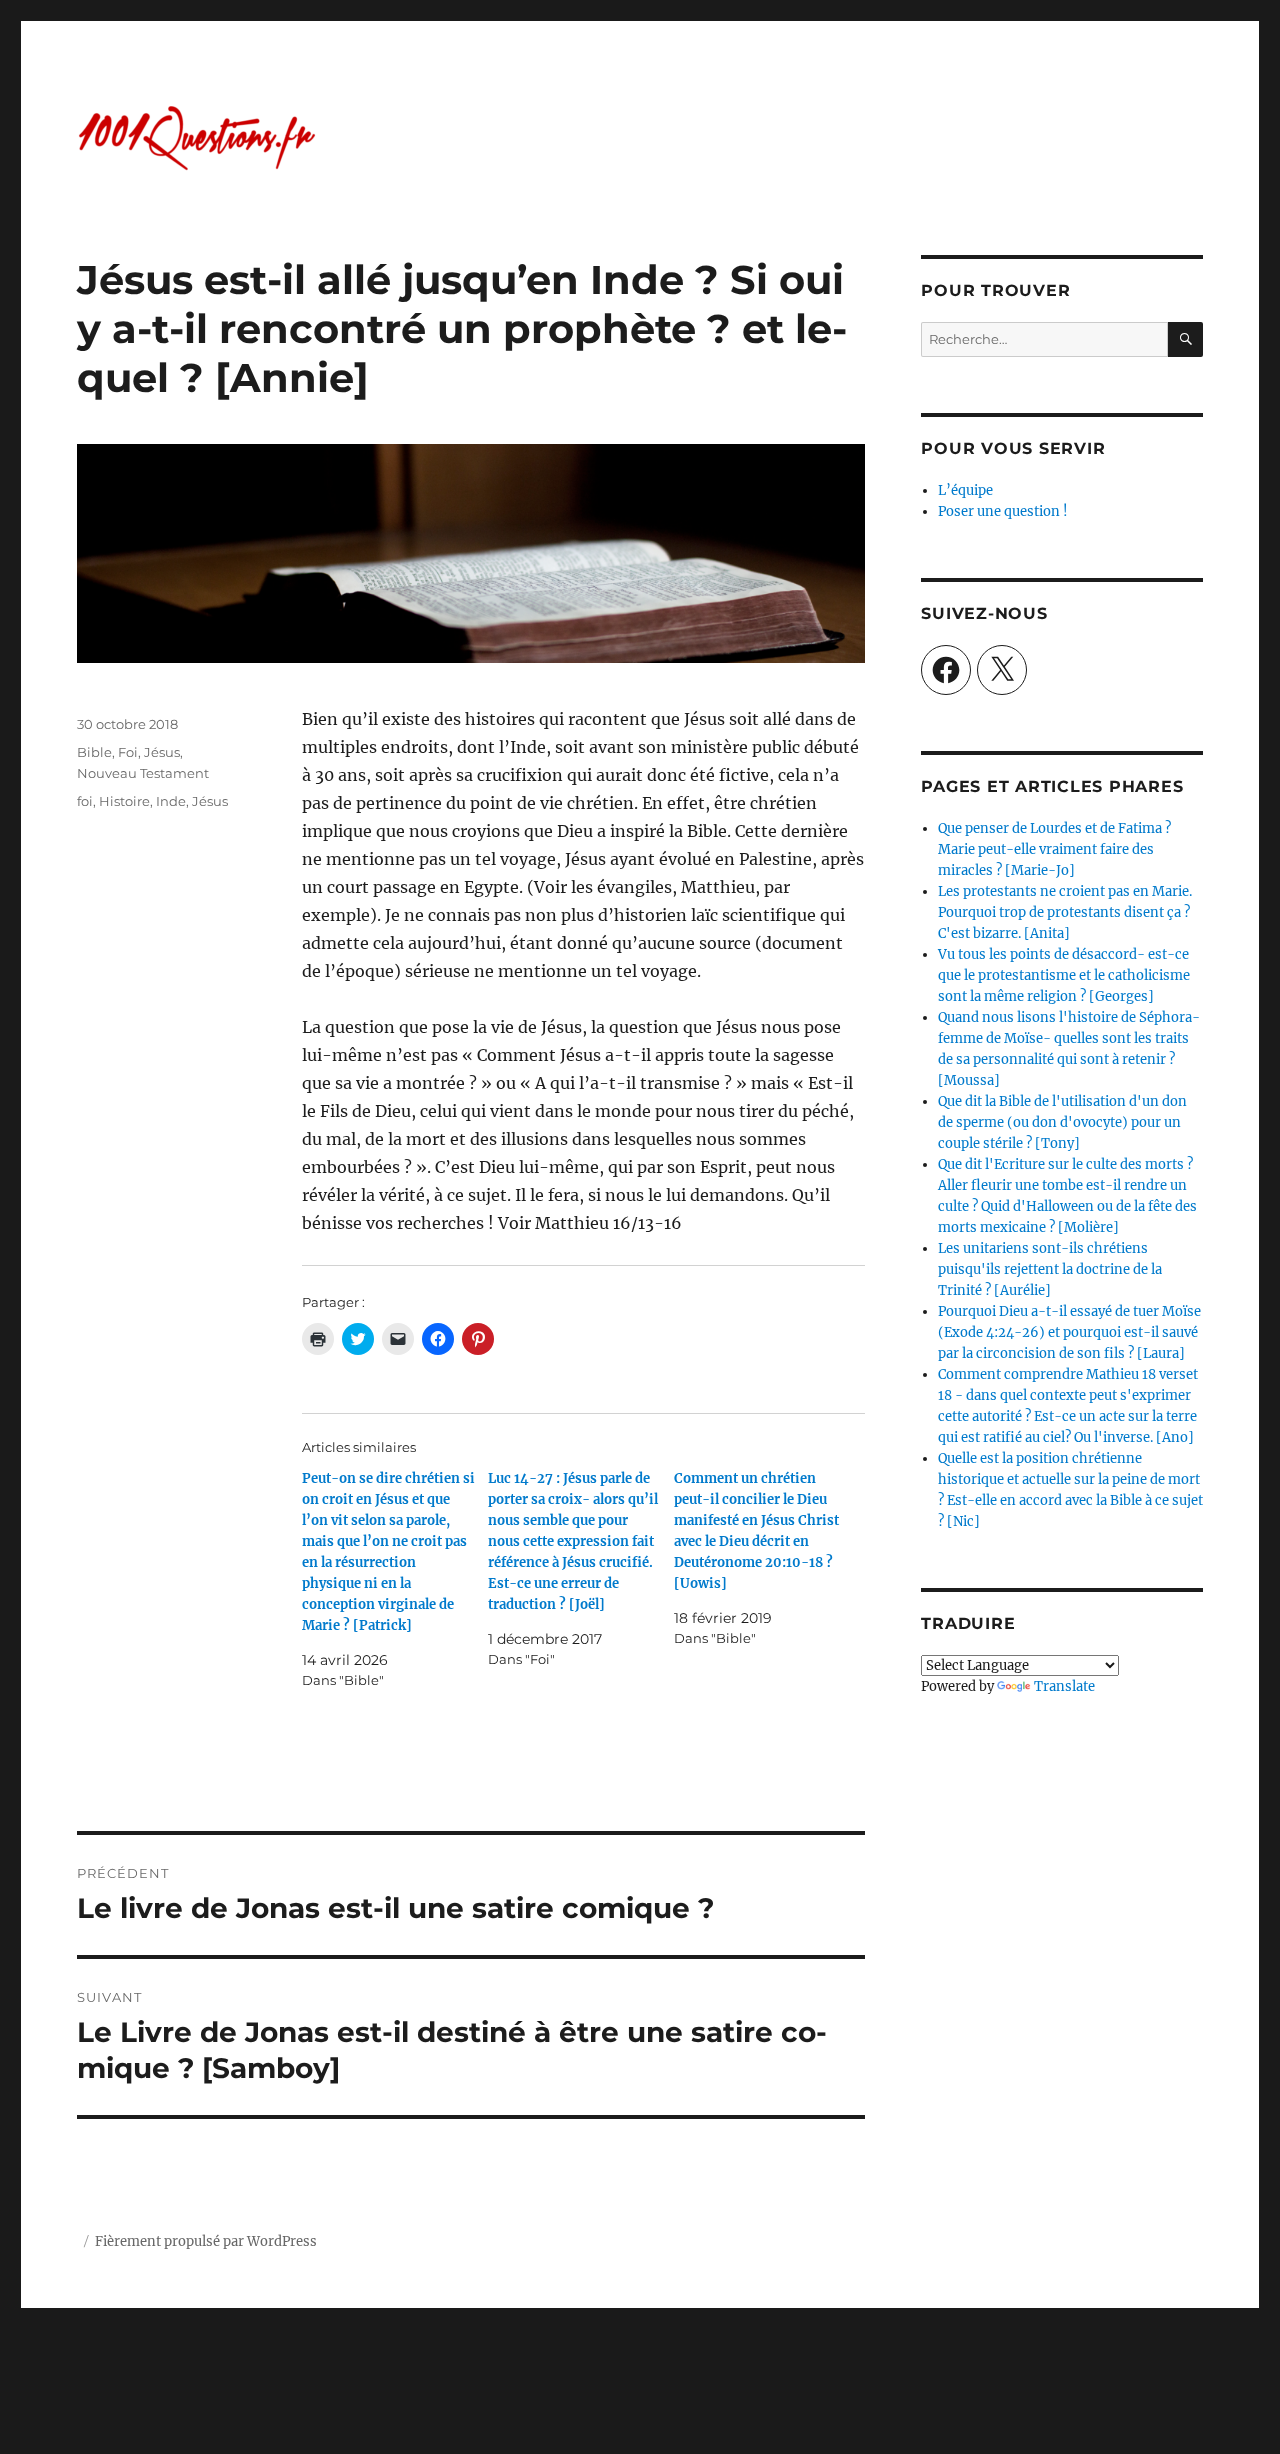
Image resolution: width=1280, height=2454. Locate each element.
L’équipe (965, 490)
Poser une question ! (1003, 511)
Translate (1064, 1686)
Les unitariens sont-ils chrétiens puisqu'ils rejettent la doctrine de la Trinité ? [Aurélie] (1050, 1269)
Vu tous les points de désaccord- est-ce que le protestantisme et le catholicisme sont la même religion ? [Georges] (1064, 975)
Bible (94, 752)
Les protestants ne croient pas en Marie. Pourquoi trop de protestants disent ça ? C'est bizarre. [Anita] (1065, 912)
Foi (128, 752)
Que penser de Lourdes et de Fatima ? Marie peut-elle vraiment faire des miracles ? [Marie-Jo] (1054, 849)
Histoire (124, 801)
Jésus (162, 752)
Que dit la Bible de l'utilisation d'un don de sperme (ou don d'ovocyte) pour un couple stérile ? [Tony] (1062, 1122)
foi (85, 801)
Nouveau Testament (143, 773)
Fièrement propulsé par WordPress (206, 2241)
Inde (171, 801)
